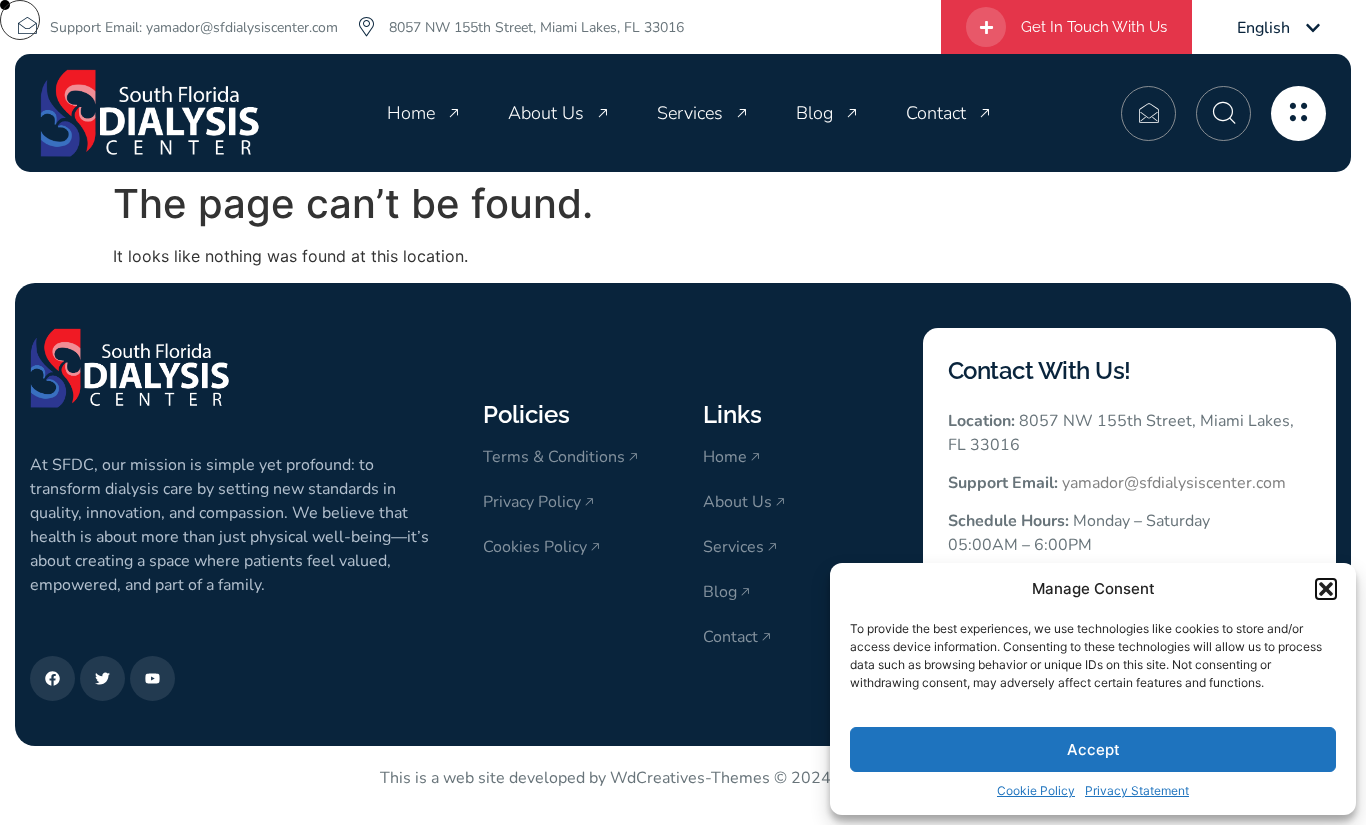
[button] (1326, 589)
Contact (936, 113)
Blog (814, 113)
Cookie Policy (1036, 790)
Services (690, 113)
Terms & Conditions (554, 457)
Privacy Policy (532, 502)
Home (411, 113)
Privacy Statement (1137, 790)
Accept (1093, 749)
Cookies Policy (535, 547)
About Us (546, 113)
